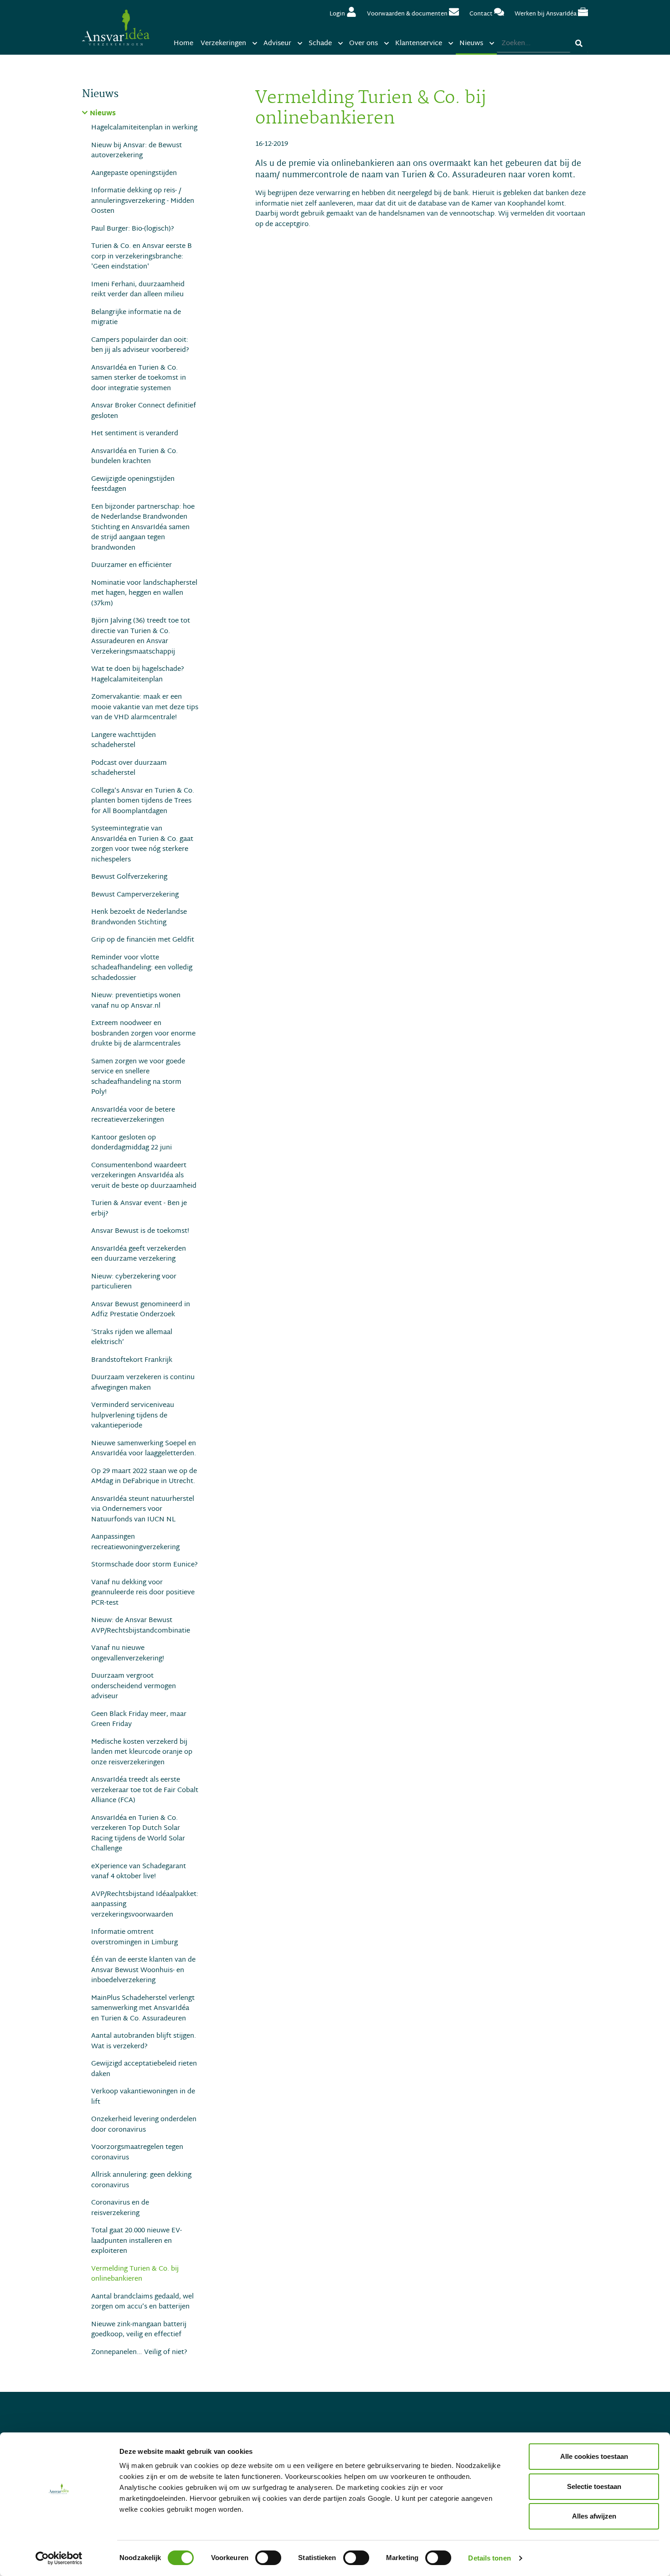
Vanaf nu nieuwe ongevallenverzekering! (128, 1653)
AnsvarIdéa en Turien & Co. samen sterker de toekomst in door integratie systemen (139, 378)
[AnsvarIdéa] (116, 27)
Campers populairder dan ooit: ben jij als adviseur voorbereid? (140, 345)
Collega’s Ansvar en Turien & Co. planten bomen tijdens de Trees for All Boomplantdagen (143, 801)
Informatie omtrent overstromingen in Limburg (134, 1937)
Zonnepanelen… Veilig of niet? (139, 2352)
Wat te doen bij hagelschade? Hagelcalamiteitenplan (138, 674)
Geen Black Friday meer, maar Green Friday (139, 1719)
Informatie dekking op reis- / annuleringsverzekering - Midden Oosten (143, 201)
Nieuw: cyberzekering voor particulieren (134, 1282)
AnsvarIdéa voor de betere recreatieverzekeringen (133, 1115)
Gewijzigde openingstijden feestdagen (133, 484)
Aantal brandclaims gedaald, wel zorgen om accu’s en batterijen (142, 2302)
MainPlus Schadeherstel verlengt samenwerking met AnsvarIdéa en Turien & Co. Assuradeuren (143, 2009)
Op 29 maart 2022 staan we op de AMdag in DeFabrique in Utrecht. (144, 1476)
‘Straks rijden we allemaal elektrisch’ (132, 1337)
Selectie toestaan (594, 2486)
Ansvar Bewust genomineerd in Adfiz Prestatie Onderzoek (141, 1310)
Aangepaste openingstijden (134, 173)
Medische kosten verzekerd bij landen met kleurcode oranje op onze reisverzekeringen (142, 1752)
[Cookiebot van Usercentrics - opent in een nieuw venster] (59, 2558)
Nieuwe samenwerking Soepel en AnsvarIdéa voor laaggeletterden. (144, 1449)
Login (338, 14)
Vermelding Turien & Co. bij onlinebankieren (135, 2274)
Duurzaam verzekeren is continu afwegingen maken (143, 1383)
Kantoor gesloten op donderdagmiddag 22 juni (131, 1143)
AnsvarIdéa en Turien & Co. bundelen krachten (134, 456)
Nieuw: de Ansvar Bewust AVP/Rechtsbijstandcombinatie (141, 1625)
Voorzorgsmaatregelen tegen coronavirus (137, 2152)
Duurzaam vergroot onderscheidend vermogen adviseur (134, 1686)
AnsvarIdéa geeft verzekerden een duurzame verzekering (139, 1254)
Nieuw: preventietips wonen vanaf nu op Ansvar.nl (136, 1001)
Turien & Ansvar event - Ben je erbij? (139, 1208)
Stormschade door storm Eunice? (144, 1565)
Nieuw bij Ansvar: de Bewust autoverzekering (137, 151)
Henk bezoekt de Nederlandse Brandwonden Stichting (139, 917)
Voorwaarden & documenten (408, 14)
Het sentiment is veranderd (135, 434)
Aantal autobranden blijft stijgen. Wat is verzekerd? (144, 2041)
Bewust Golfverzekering (129, 877)
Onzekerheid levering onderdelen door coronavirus (144, 2125)
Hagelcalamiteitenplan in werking (144, 128)
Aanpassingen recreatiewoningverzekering (135, 1542)
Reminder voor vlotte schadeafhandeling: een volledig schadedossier (142, 968)
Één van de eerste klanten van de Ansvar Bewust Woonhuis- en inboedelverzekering (143, 1970)
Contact (482, 14)
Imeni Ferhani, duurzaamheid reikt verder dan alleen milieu (138, 290)
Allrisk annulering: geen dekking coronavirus (141, 2180)
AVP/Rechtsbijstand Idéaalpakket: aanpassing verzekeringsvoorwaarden (145, 1905)
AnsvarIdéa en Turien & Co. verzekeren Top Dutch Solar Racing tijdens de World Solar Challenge (138, 1834)
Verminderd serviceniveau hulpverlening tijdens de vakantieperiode (133, 1416)
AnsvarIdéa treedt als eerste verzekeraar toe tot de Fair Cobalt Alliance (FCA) (145, 1790)
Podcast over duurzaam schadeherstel (129, 768)
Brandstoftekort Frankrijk (132, 1360)
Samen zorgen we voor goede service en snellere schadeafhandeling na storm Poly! (138, 1077)
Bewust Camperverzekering (135, 895)
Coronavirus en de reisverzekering (120, 2208)
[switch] (268, 2558)
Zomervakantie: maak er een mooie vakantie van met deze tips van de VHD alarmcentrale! (145, 707)
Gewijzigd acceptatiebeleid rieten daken (144, 2069)
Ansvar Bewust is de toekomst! (140, 1231)
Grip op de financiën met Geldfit (143, 940)
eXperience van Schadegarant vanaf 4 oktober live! (139, 1872)
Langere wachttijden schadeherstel (124, 740)
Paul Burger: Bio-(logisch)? (133, 229)
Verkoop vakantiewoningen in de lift (143, 2097)
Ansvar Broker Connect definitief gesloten (144, 411)
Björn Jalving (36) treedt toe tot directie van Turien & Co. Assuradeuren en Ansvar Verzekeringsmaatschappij (141, 636)
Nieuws (103, 114)
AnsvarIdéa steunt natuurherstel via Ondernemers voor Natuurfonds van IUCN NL (143, 1510)
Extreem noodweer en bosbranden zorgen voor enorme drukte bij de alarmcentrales (143, 1034)
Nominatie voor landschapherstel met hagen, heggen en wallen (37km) (144, 593)
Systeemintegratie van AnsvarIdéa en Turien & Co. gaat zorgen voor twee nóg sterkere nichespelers (142, 844)
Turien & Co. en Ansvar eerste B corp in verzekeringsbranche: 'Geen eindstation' (142, 257)
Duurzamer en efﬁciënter (131, 565)
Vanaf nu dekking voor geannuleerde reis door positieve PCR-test (143, 1593)
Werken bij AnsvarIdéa (546, 14)
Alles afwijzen (594, 2516)
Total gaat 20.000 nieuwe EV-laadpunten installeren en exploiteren (137, 2241)
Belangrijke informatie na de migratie (136, 317)
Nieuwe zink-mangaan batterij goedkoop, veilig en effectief (139, 2330)
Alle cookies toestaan (594, 2456)
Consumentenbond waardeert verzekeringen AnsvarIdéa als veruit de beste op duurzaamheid (144, 1176)
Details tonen (489, 2558)
